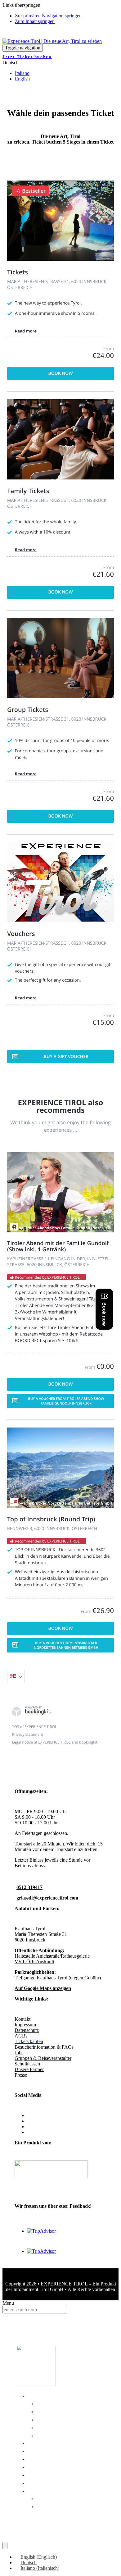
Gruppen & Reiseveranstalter (43, 2058)
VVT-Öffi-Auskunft (34, 1962)
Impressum (25, 2025)
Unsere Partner (29, 2069)
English (22, 79)
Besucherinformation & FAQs (44, 2047)
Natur (48, 2434)
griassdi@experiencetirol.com (47, 1898)
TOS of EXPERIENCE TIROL (34, 1727)
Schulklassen (27, 2064)
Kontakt (22, 2019)
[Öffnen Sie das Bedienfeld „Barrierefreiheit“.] (5, 2546)
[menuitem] (36, 2557)
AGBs (21, 2036)
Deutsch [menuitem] (29, 2562)
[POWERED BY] (31, 1715)
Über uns (45, 2450)
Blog (36, 2466)
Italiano (22, 73)
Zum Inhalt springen (35, 21)
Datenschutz (27, 2030)
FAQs (38, 2458)
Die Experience (58, 2395)
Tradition (54, 2411)
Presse (21, 2075)
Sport (48, 2426)
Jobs (19, 2053)
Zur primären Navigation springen (48, 16)
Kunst (48, 2418)
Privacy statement (28, 1734)
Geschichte (59, 2402)
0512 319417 (29, 1887)
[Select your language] (16, 1677)
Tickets (42, 2442)
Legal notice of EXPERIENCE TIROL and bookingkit (55, 1742)
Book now (61, 373)
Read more (26, 331)
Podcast (44, 2474)
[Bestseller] (60, 259)
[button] (11, 63)
